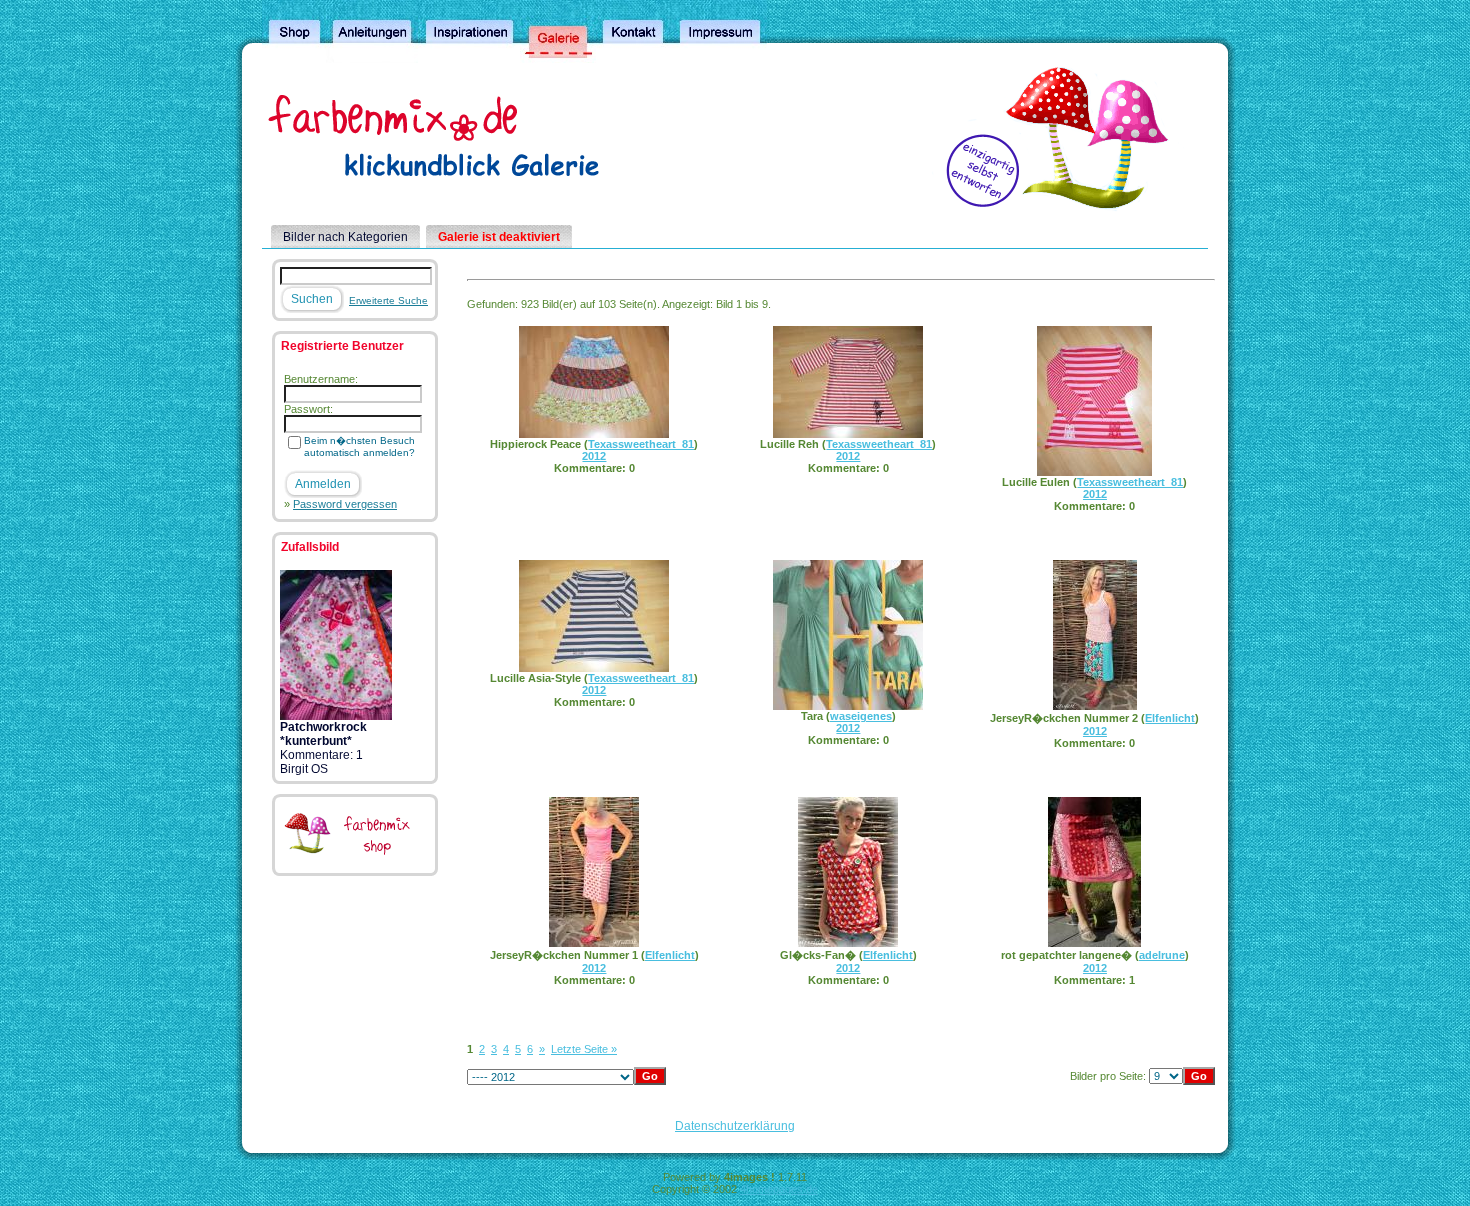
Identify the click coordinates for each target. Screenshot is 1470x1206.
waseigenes (861, 716)
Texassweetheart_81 (641, 444)
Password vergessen (345, 504)
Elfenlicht (1170, 718)
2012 (594, 456)
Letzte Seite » (584, 1049)
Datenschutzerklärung (735, 1126)
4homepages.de (779, 1189)
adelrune (1162, 955)
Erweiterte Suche (388, 300)
